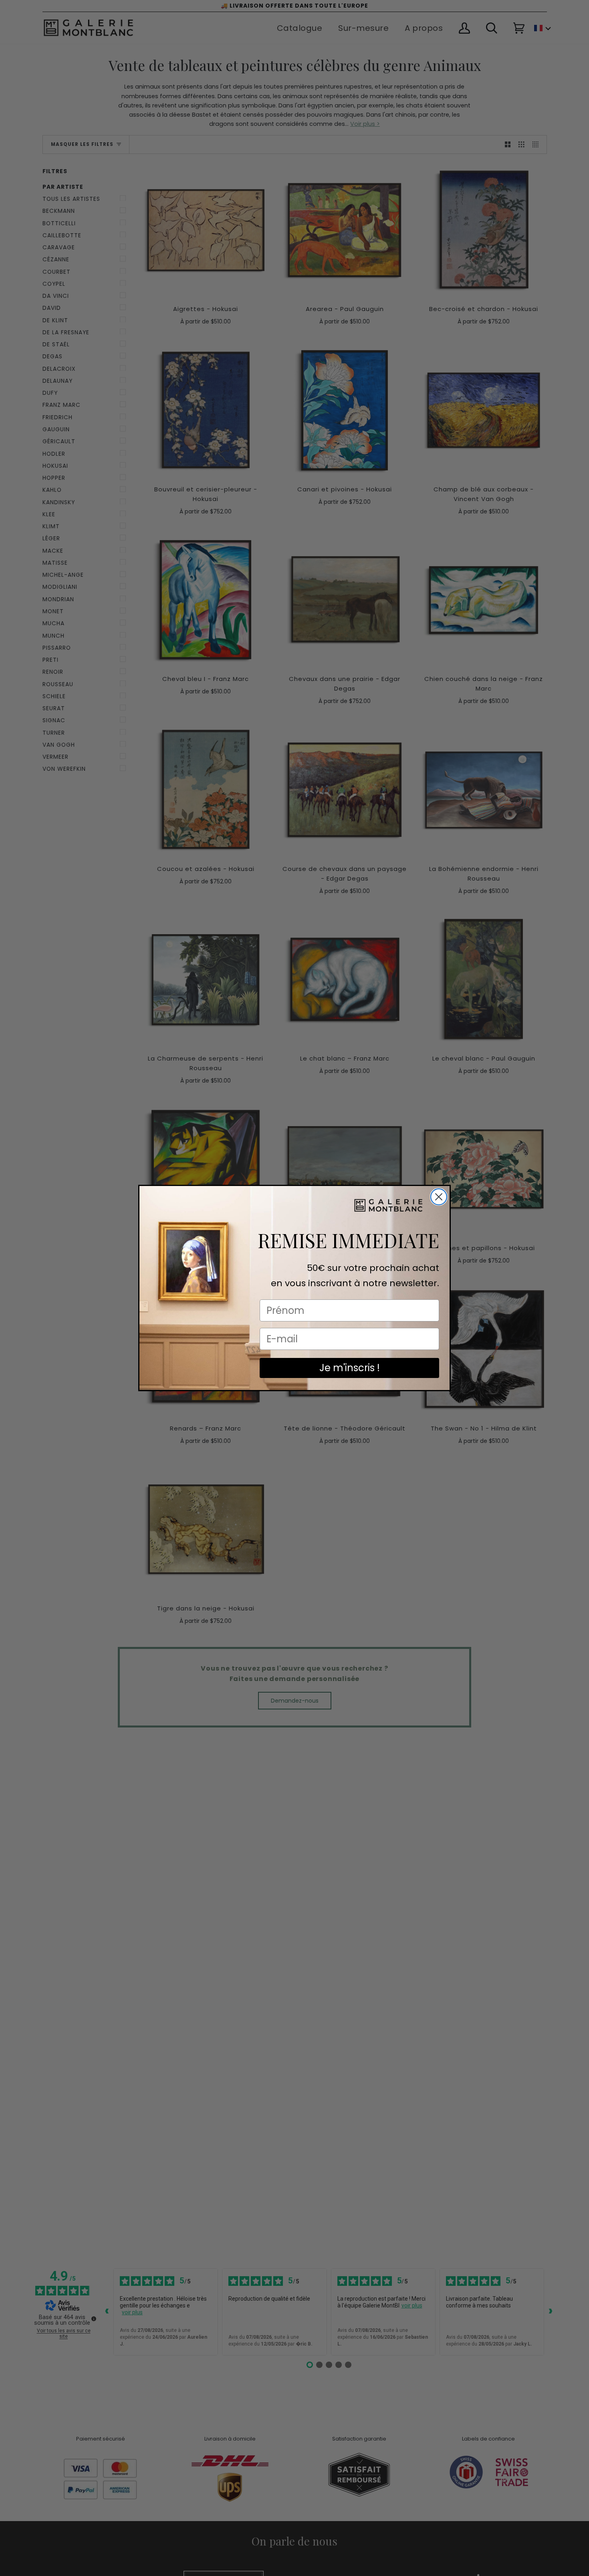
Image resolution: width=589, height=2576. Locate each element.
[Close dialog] (439, 1197)
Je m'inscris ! (350, 1368)
